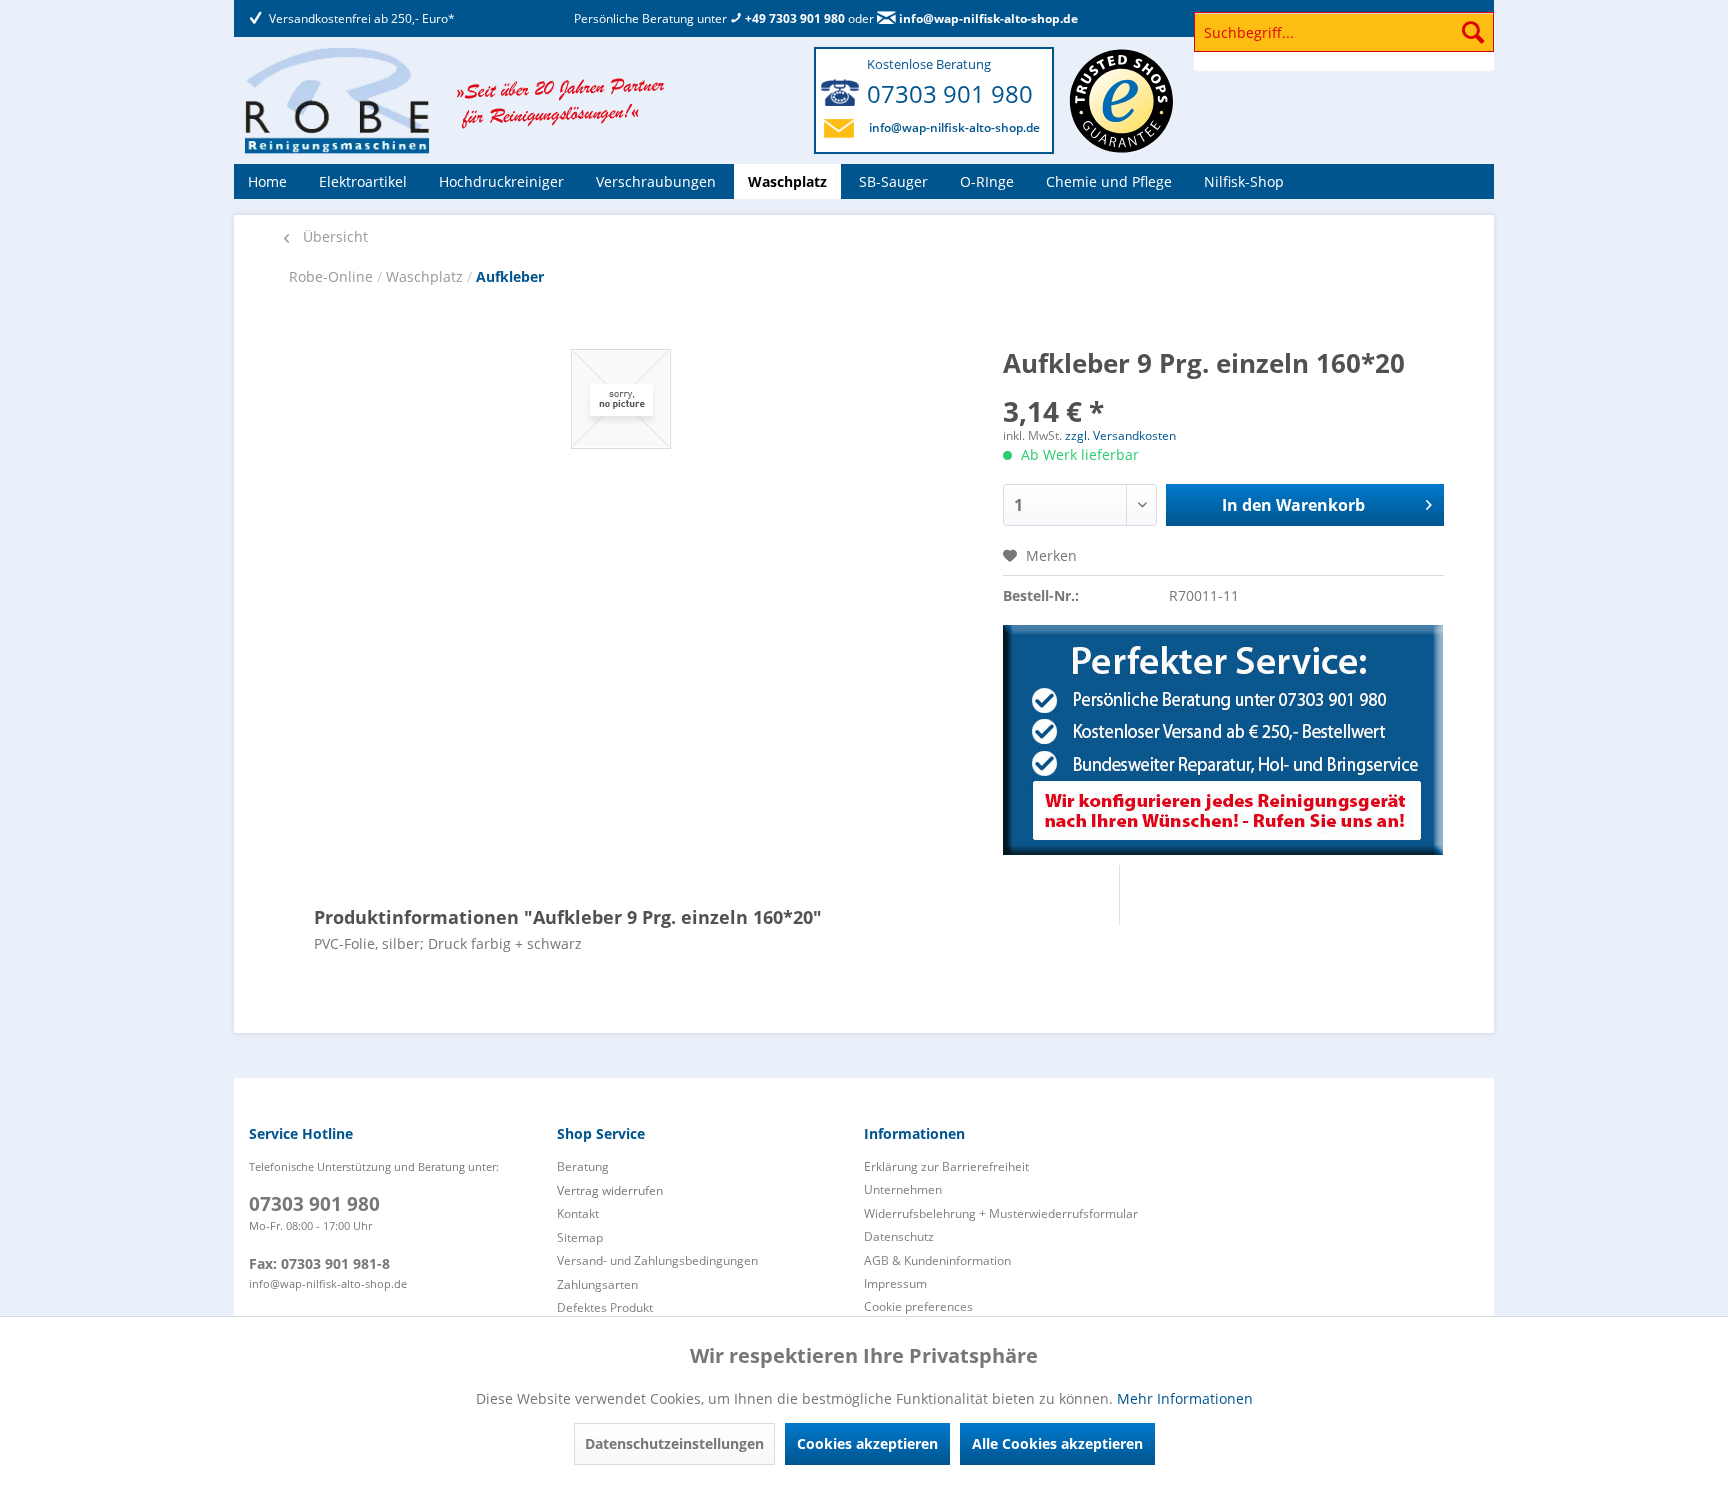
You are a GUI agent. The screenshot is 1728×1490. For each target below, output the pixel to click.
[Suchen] (1473, 32)
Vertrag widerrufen (610, 1190)
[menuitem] (1344, 41)
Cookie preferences (918, 1306)
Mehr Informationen (1185, 1398)
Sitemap (580, 1237)
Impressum (895, 1283)
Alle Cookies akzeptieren (1057, 1443)
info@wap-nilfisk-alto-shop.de (987, 18)
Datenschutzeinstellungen (674, 1443)
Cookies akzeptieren (867, 1443)
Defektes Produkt (605, 1307)
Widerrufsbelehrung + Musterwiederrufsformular (1001, 1213)
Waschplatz (426, 276)
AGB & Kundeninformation (937, 1260)
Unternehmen (903, 1189)
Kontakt (578, 1213)
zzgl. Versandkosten (1120, 435)
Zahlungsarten (597, 1284)
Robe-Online (333, 276)
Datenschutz (899, 1236)
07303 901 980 (950, 93)
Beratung (583, 1166)
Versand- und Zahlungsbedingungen (657, 1260)
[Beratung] (1223, 740)
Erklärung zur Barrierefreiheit (946, 1166)
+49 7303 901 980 (793, 18)
